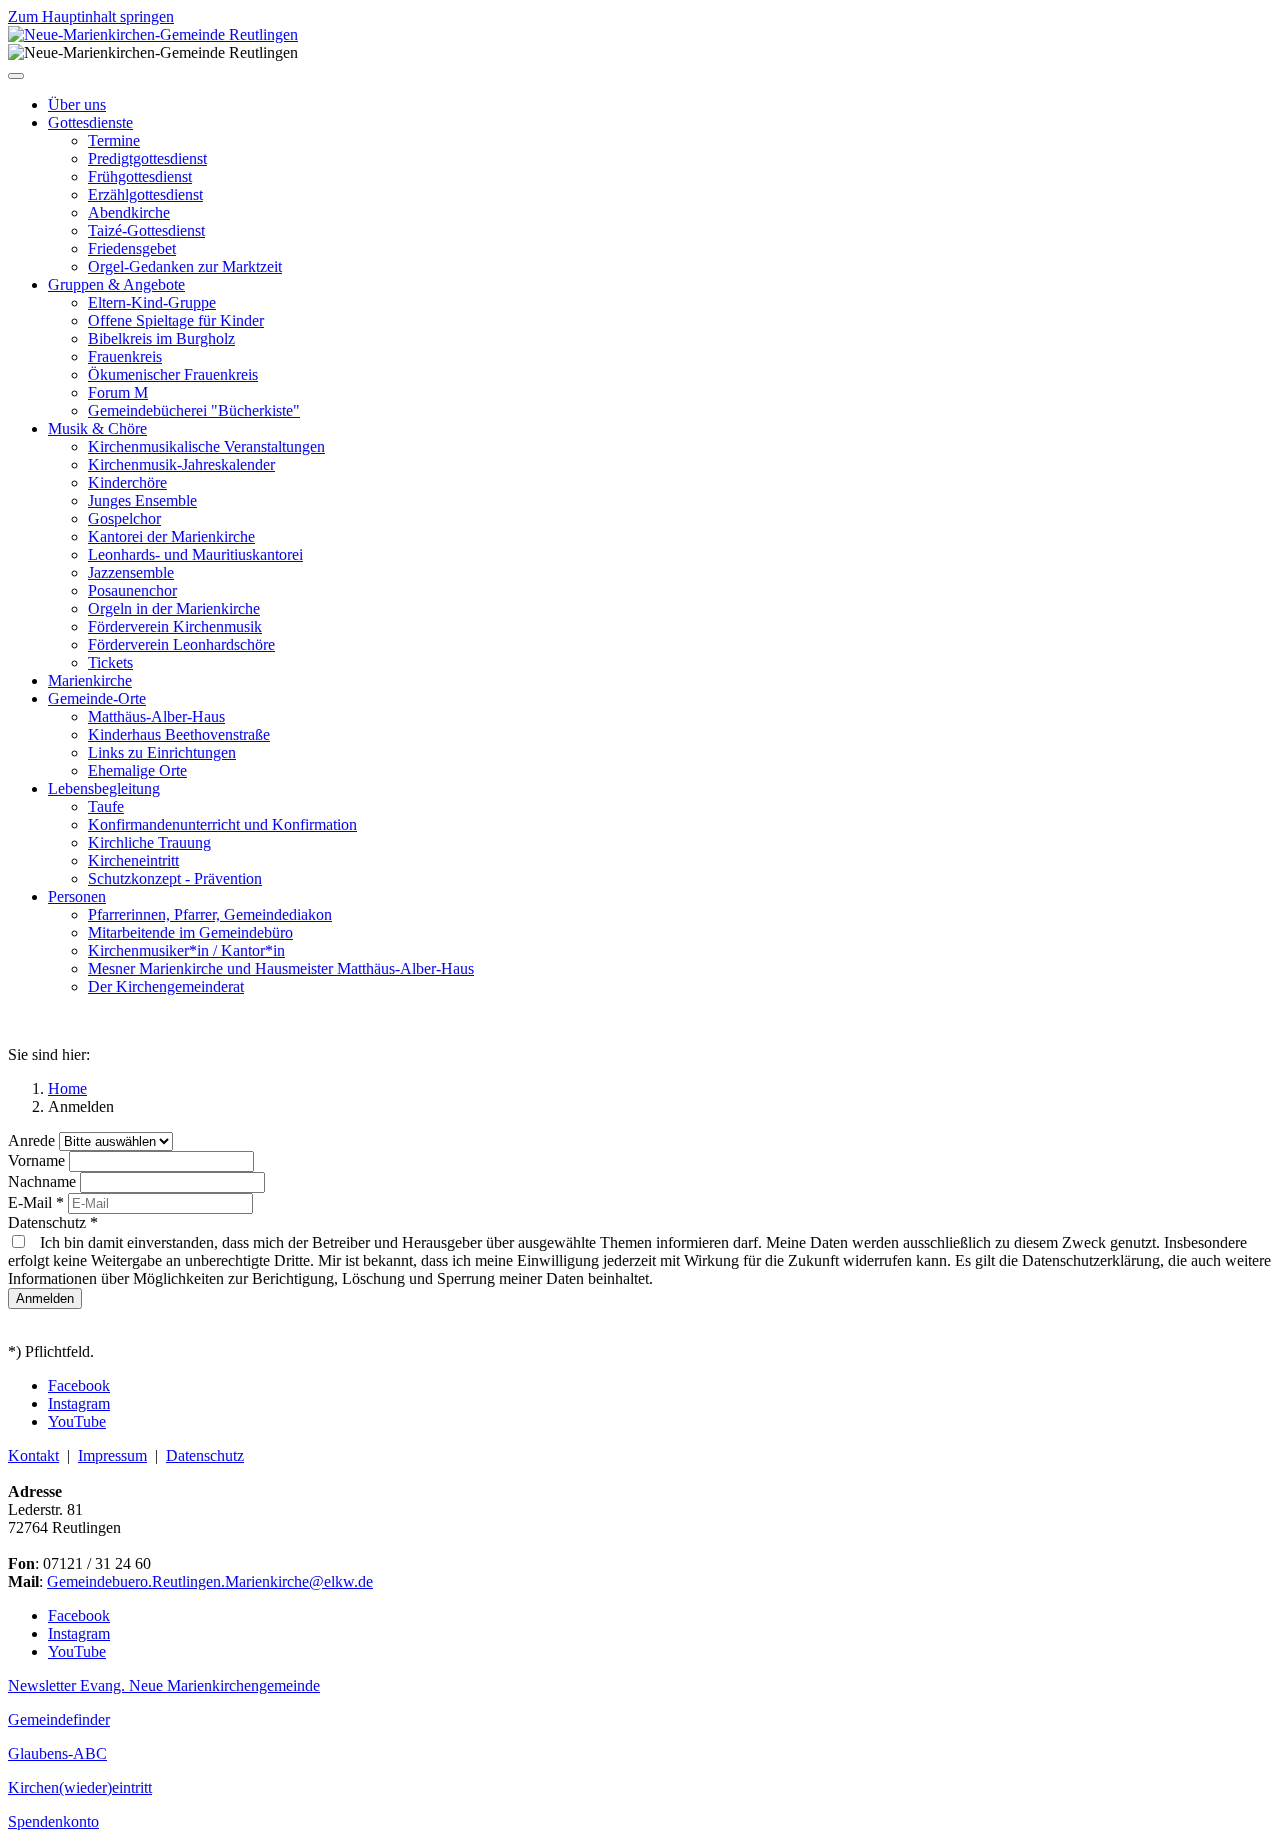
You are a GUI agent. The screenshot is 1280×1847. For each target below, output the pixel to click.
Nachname (44, 1181)
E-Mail (36, 1202)
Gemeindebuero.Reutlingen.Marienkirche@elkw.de (210, 1581)
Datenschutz (53, 1222)
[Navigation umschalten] (16, 76)
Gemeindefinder (59, 1719)
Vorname (38, 1160)
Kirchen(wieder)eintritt (80, 1787)
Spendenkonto (53, 1821)
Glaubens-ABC (57, 1753)
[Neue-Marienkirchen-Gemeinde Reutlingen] (153, 34)
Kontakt (33, 1455)
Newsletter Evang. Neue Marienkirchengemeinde (164, 1685)
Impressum (112, 1455)
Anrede (33, 1140)
